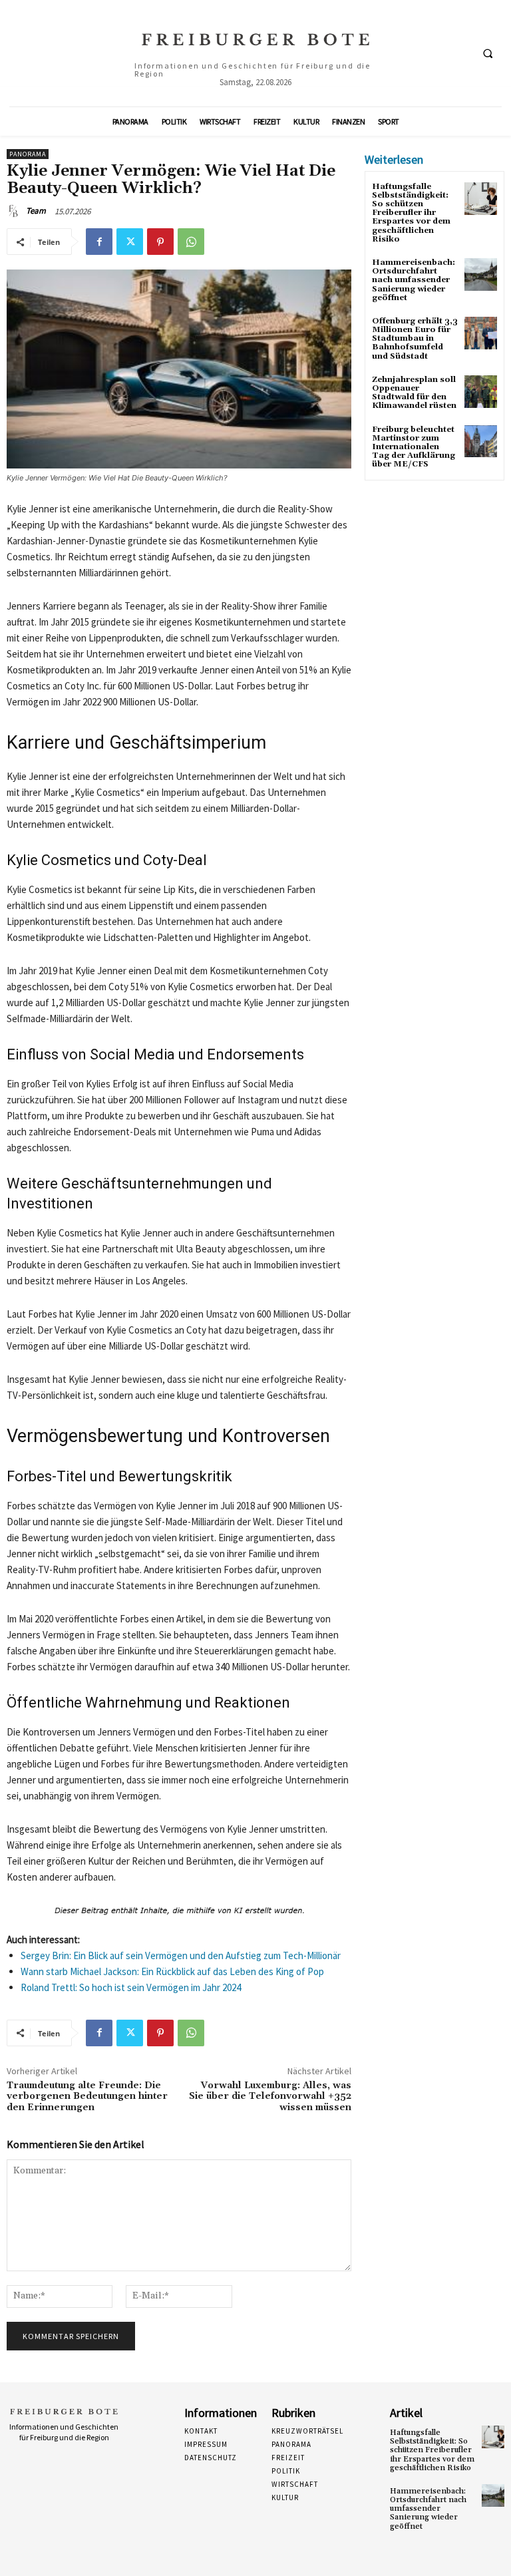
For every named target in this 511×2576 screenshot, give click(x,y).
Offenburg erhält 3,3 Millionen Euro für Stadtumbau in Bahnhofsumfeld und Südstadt (415, 339)
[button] (488, 54)
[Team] (15, 211)
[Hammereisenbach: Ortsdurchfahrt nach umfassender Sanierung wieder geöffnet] (481, 275)
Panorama (28, 154)
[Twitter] (130, 242)
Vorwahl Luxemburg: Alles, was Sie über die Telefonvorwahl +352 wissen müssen (270, 2097)
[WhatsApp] (191, 242)
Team (36, 211)
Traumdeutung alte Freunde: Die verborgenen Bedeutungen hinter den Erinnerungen (87, 2097)
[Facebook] (99, 242)
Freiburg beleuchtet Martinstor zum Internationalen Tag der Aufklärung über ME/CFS (414, 447)
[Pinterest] (160, 242)
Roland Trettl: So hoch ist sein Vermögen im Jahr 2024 (131, 1987)
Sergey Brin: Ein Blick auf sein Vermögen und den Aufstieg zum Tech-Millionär (181, 1955)
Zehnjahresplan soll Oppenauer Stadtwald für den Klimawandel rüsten (414, 393)
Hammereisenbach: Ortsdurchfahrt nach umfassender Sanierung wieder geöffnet (414, 280)
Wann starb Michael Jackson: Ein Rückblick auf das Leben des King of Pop (172, 1971)
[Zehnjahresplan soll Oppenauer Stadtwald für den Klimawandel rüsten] (481, 392)
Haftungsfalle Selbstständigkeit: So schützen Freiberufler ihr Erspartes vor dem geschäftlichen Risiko (411, 213)
